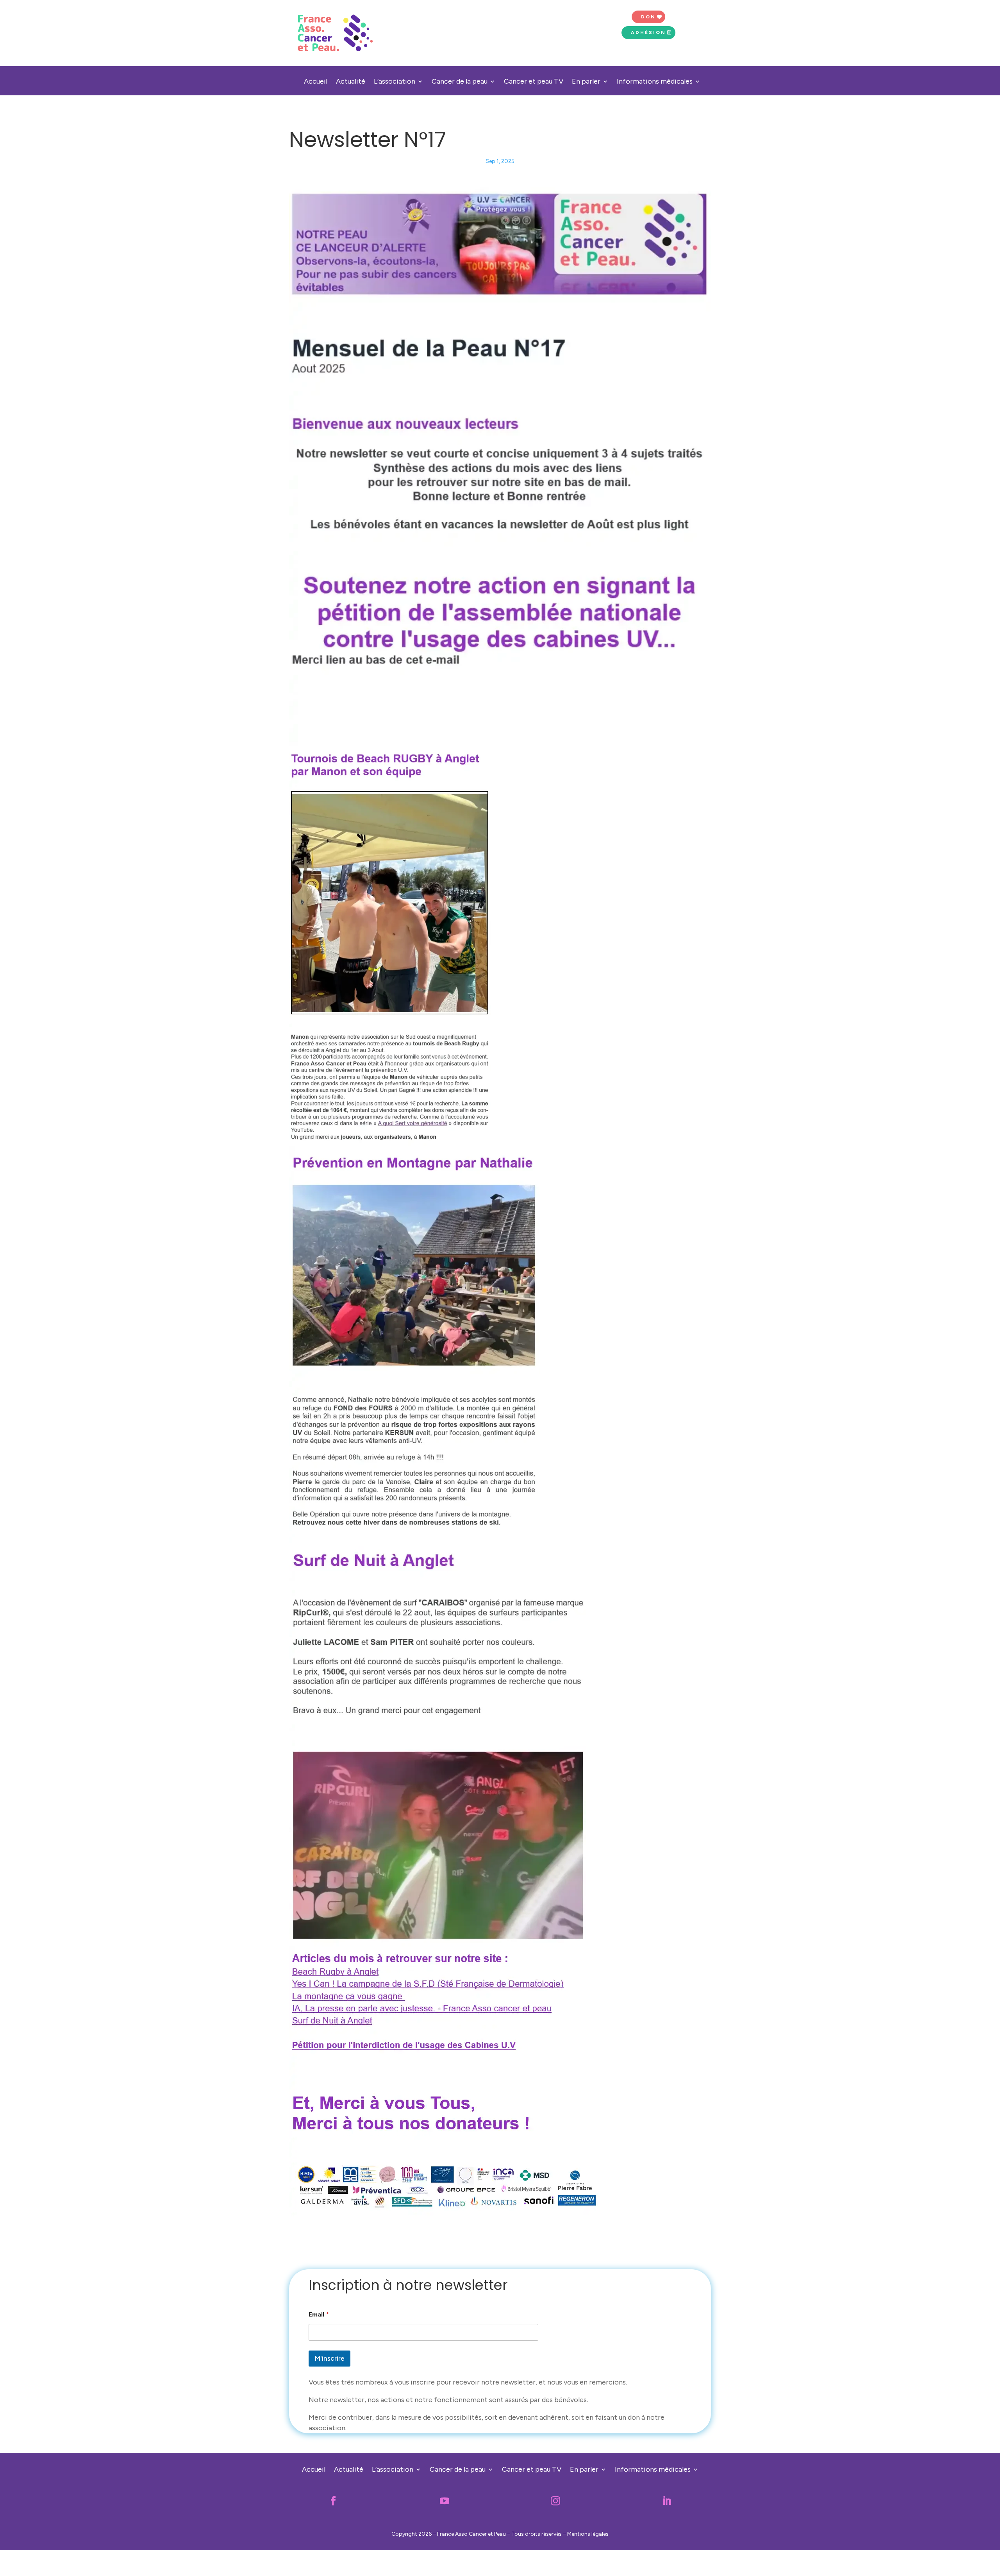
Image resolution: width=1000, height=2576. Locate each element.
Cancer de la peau (460, 82)
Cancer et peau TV (534, 82)
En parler (586, 82)
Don (648, 17)
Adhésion (648, 32)
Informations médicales (655, 82)
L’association (395, 82)
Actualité (351, 82)
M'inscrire (329, 2358)
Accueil (316, 82)
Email (319, 2314)
